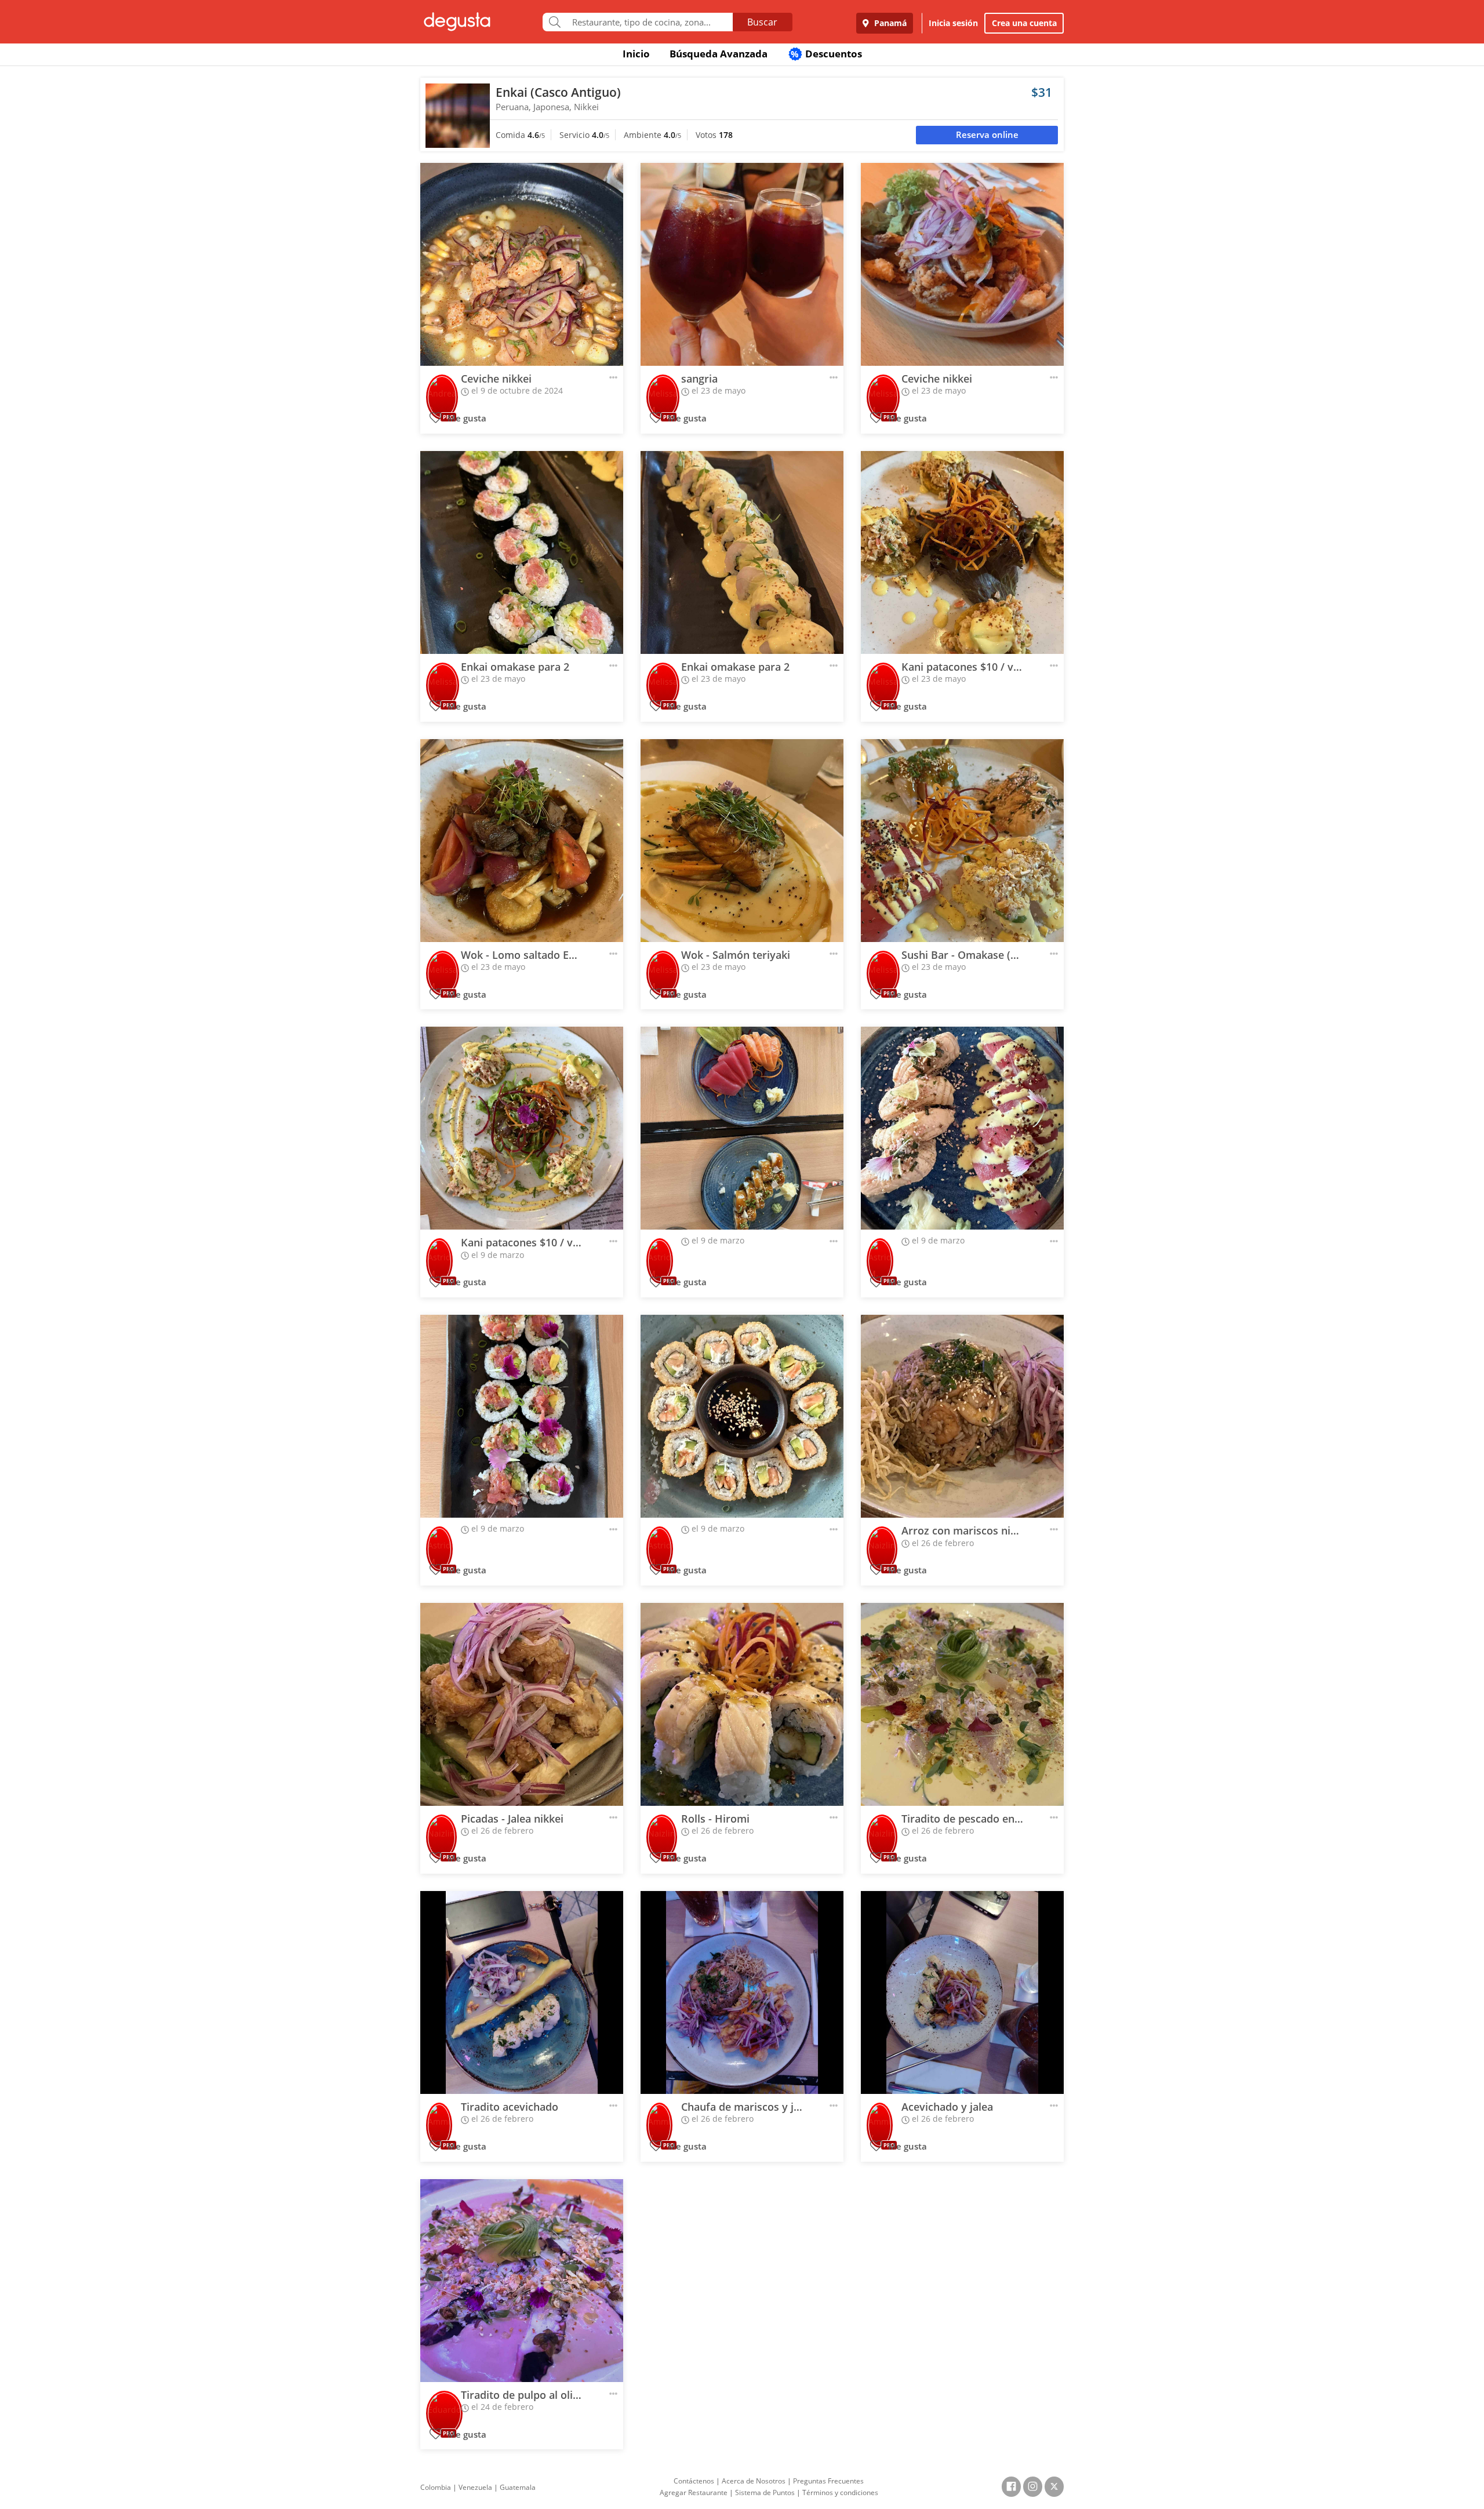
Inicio (636, 54)
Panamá (889, 23)
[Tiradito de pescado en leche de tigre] (962, 1704)
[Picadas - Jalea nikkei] (522, 1704)
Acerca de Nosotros (754, 2481)
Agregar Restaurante (694, 2492)
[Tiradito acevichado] (522, 1992)
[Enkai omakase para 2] (522, 552)
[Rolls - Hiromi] (742, 1704)
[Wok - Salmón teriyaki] (742, 841)
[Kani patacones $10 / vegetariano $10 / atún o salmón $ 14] (962, 552)
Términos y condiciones (840, 2492)
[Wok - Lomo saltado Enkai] (522, 841)
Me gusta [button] (466, 418)
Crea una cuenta (1024, 23)
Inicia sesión (953, 23)
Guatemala (518, 2487)
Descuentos (826, 54)
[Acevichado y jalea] (962, 1992)
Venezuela (475, 2487)
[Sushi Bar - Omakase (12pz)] (962, 841)
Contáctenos (694, 2481)
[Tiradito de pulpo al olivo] (522, 2281)
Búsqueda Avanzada (719, 54)
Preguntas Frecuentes (828, 2481)
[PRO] (442, 389)
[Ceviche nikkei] (522, 264)
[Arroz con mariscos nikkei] (962, 1416)
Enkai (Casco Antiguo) (558, 92)
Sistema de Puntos (765, 2492)
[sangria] (742, 264)
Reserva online (987, 135)
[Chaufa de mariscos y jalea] (742, 1992)
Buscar (762, 22)
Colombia (436, 2487)
